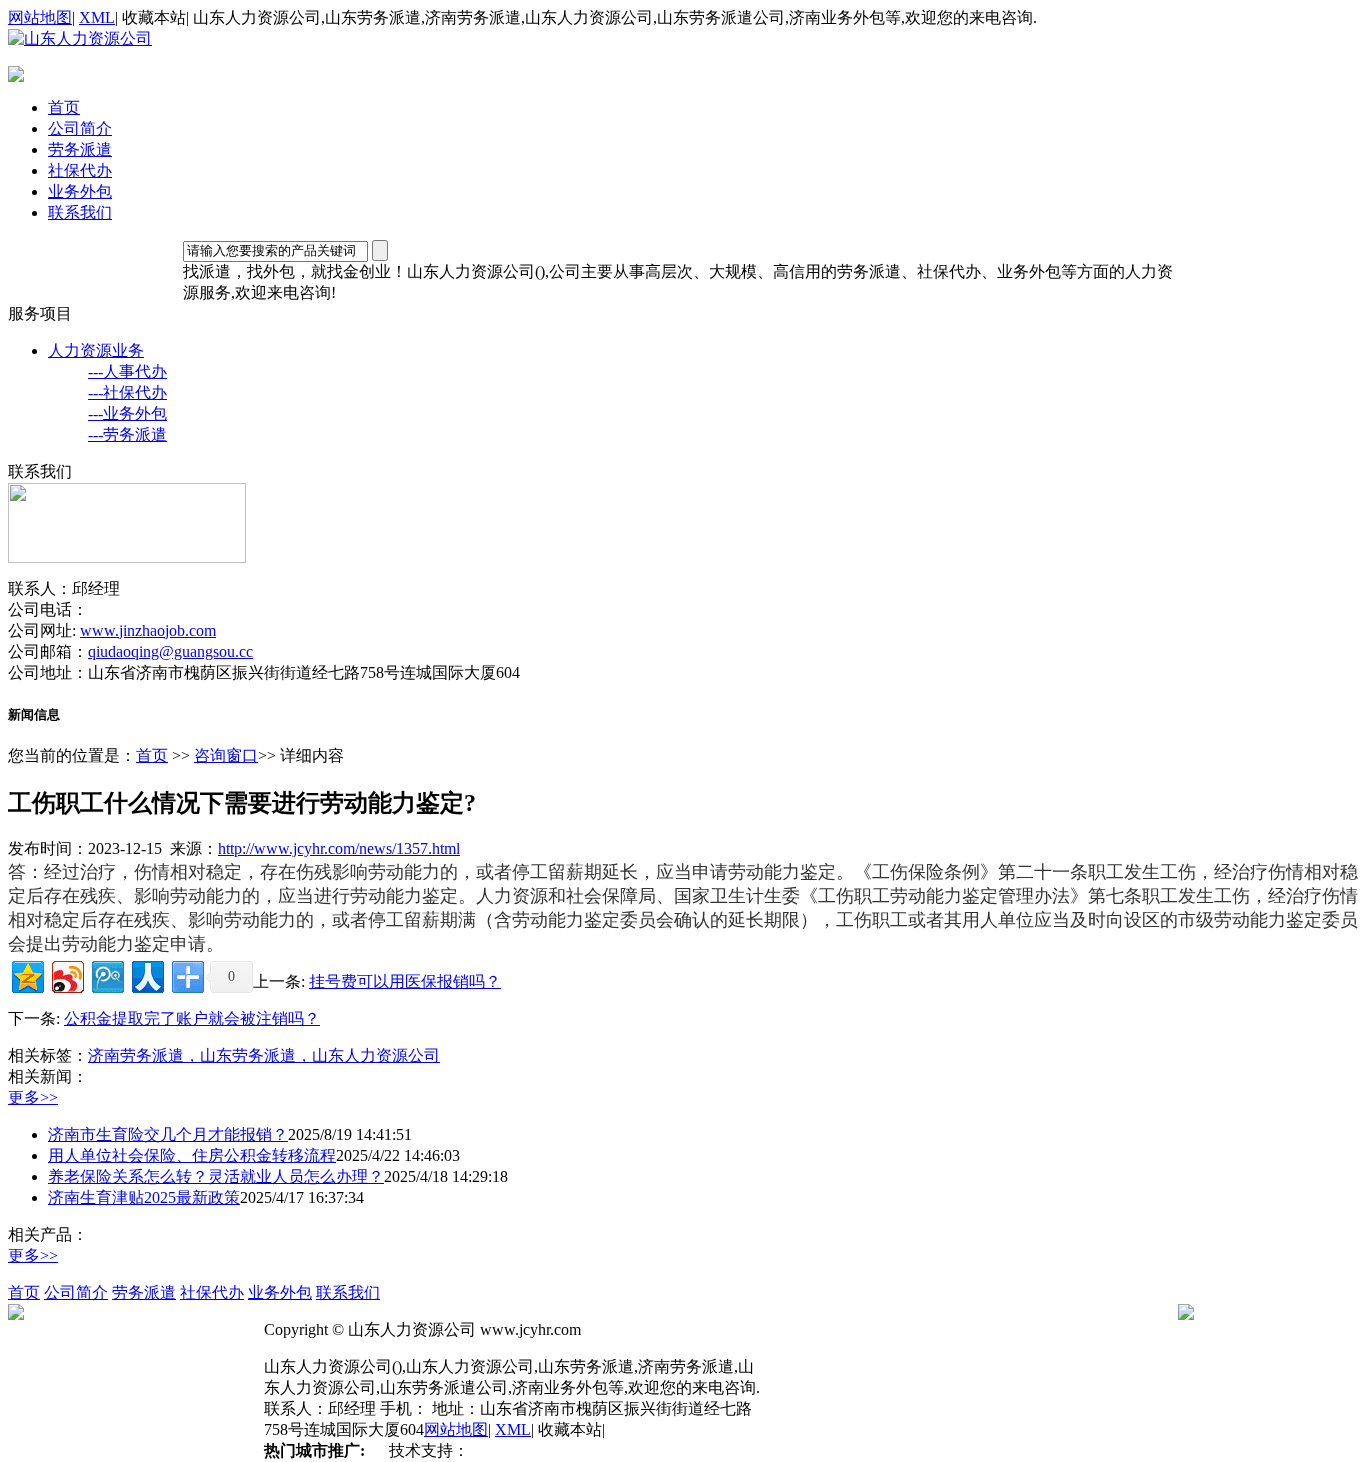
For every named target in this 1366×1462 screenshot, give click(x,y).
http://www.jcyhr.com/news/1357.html (339, 848)
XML (97, 17)
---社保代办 (127, 392)
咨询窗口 (226, 755)
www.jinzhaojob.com (148, 630)
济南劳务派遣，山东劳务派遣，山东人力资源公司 (264, 1055)
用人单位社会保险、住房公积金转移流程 (192, 1155)
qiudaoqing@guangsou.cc (170, 651)
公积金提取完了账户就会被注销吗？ (192, 1018)
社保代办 (80, 170)
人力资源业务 (96, 350)
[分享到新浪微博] (66, 974)
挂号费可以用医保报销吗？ (405, 981)
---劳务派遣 (127, 434)
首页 (64, 107)
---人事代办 (127, 371)
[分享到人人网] (146, 974)
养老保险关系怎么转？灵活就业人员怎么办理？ (216, 1176)
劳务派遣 (80, 149)
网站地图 (40, 17)
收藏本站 (154, 17)
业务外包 (80, 191)
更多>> (33, 1097)
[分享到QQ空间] (26, 974)
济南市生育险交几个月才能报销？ (168, 1134)
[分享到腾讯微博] (106, 974)
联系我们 (80, 212)
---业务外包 (127, 413)
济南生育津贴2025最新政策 (144, 1197)
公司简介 (80, 128)
